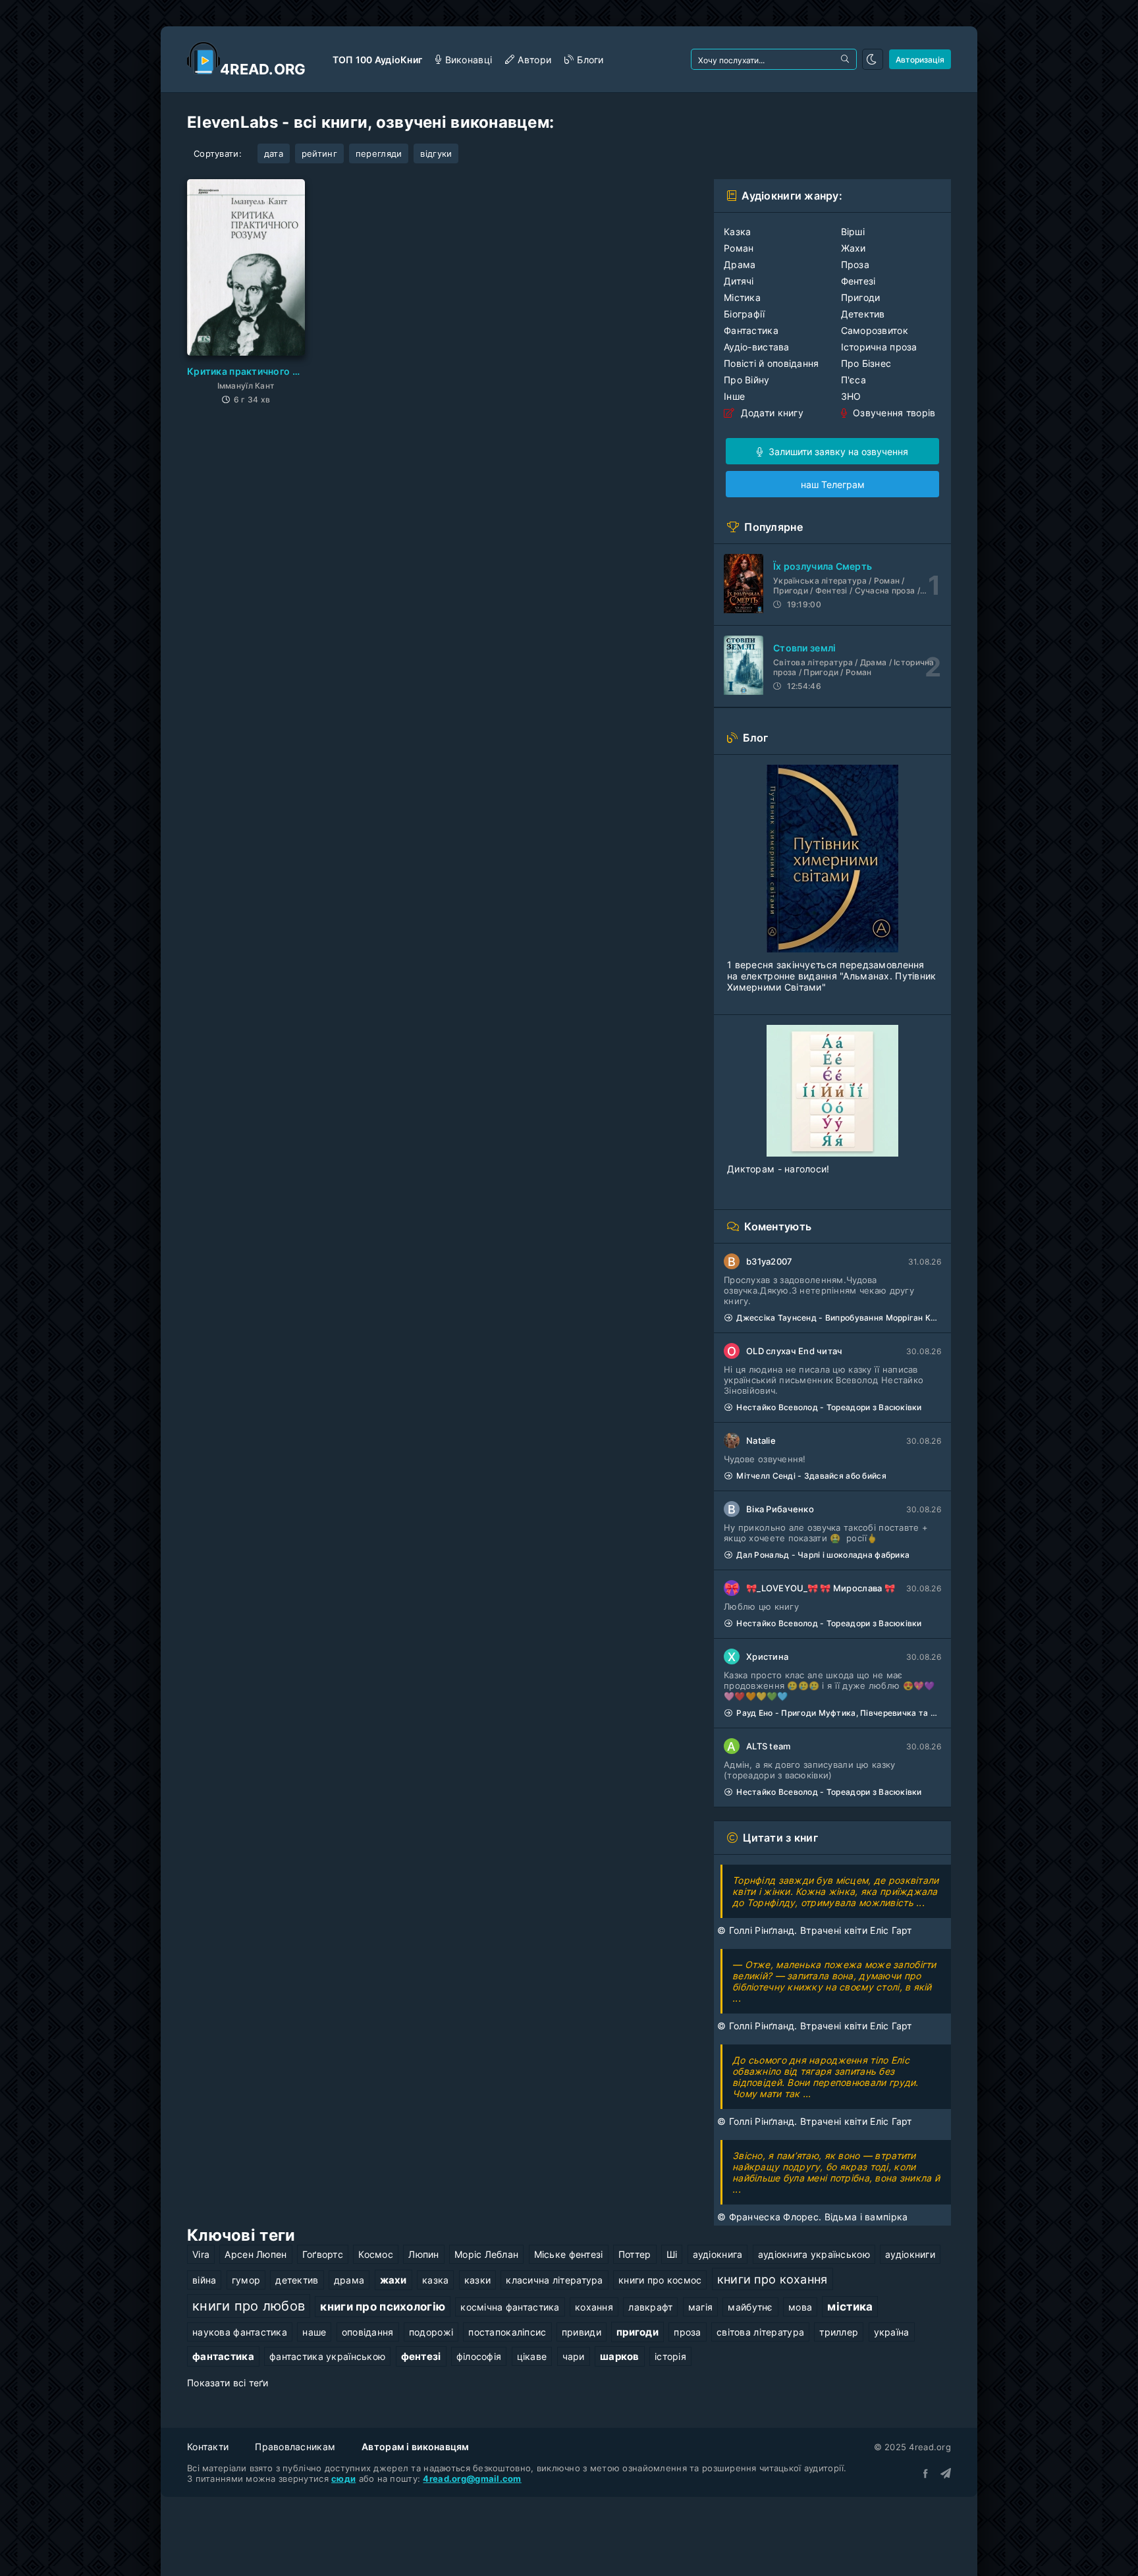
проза (687, 2332)
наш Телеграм (833, 484)
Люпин (423, 2254)
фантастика (223, 2356)
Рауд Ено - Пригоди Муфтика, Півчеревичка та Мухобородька (839, 1713)
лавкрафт (650, 2307)
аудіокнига (718, 2254)
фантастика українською (327, 2356)
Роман (739, 248)
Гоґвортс (323, 2254)
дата (274, 153)
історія (670, 2356)
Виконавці (469, 60)
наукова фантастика (240, 2332)
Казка (737, 232)
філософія (479, 2356)
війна (204, 2280)
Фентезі (858, 281)
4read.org (263, 69)
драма (349, 2280)
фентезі (421, 2356)
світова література (760, 2332)
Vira (201, 2254)
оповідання (368, 2332)
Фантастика (751, 330)
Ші (672, 2254)
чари (574, 2356)
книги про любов (249, 2306)
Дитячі (739, 281)
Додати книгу (771, 413)
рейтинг (319, 153)
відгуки (436, 153)
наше (314, 2332)
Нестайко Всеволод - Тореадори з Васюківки (829, 1407)
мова (800, 2307)
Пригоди (861, 297)
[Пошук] (846, 59)
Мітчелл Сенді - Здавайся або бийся (811, 1476)
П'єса (853, 380)
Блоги (590, 60)
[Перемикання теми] (873, 59)
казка (435, 2280)
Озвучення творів (893, 413)
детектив (297, 2280)
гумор (246, 2280)
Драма (740, 264)
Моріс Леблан (486, 2254)
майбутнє (750, 2307)
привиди (582, 2332)
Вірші (853, 232)
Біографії (745, 314)
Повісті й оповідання (772, 363)
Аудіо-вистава (757, 347)
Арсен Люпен (256, 2254)
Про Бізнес (866, 363)
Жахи (853, 248)
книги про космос (660, 2280)
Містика (742, 297)
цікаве (532, 2356)
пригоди (637, 2332)
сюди (343, 2479)
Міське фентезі (569, 2254)
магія (700, 2307)
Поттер (635, 2254)
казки (477, 2280)
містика (850, 2307)
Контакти (208, 2447)
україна (892, 2332)
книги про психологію (383, 2307)
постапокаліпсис (507, 2332)
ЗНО (851, 396)
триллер (839, 2332)
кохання (594, 2307)
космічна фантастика (510, 2307)
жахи (393, 2280)
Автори (534, 60)
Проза (855, 264)
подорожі (431, 2332)
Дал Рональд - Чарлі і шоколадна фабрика (823, 1555)
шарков (620, 2356)
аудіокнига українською (814, 2254)
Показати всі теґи (228, 2383)
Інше (734, 396)
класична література (554, 2280)
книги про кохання (772, 2279)
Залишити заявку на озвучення (837, 452)
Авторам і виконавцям (416, 2447)
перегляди (379, 153)
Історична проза (879, 347)
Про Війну (747, 380)
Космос (376, 2254)
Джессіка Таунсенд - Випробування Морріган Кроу (839, 1318)
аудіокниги (910, 2254)
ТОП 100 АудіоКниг (378, 60)
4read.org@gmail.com (472, 2479)
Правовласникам (295, 2447)
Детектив (863, 314)
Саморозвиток (875, 330)
